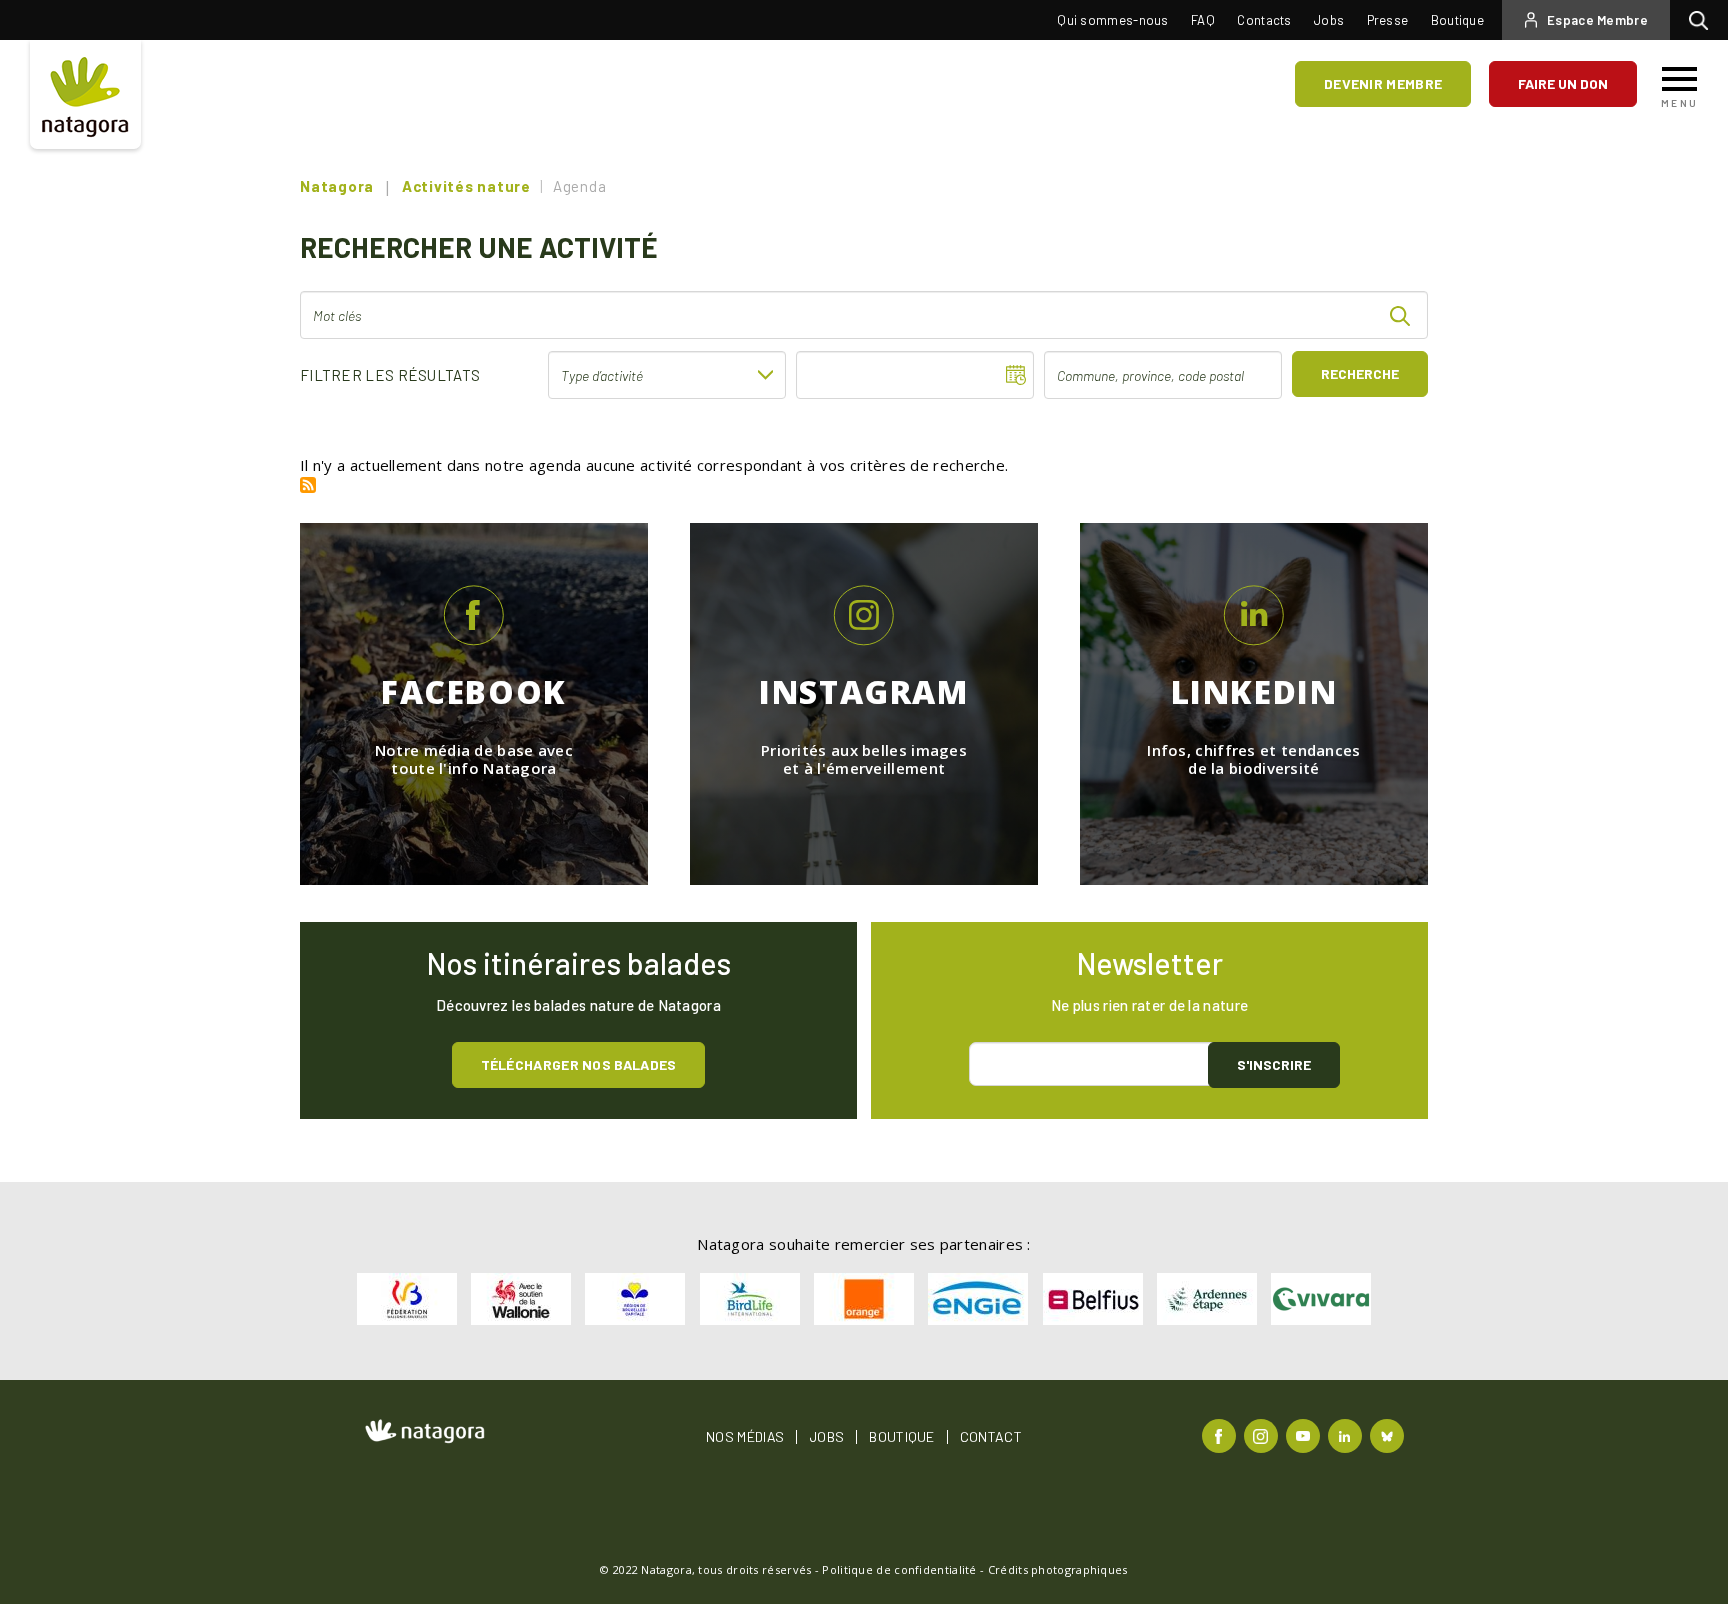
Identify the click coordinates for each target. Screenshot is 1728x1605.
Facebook (1221, 1434)
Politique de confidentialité (899, 1569)
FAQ (1203, 20)
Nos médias (745, 1437)
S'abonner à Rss (308, 485)
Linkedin (1347, 1434)
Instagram (1263, 1434)
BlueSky (1389, 1434)
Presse (1388, 20)
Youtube (1305, 1434)
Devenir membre (1383, 83)
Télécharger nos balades (579, 1064)
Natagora (337, 186)
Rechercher (1703, 20)
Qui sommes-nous (1113, 20)
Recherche (1360, 373)
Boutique (1457, 20)
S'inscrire (1274, 1064)
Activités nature (466, 186)
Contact (991, 1437)
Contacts (1264, 20)
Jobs (1329, 20)
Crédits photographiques (1058, 1569)
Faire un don (1563, 83)
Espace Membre (1597, 20)
